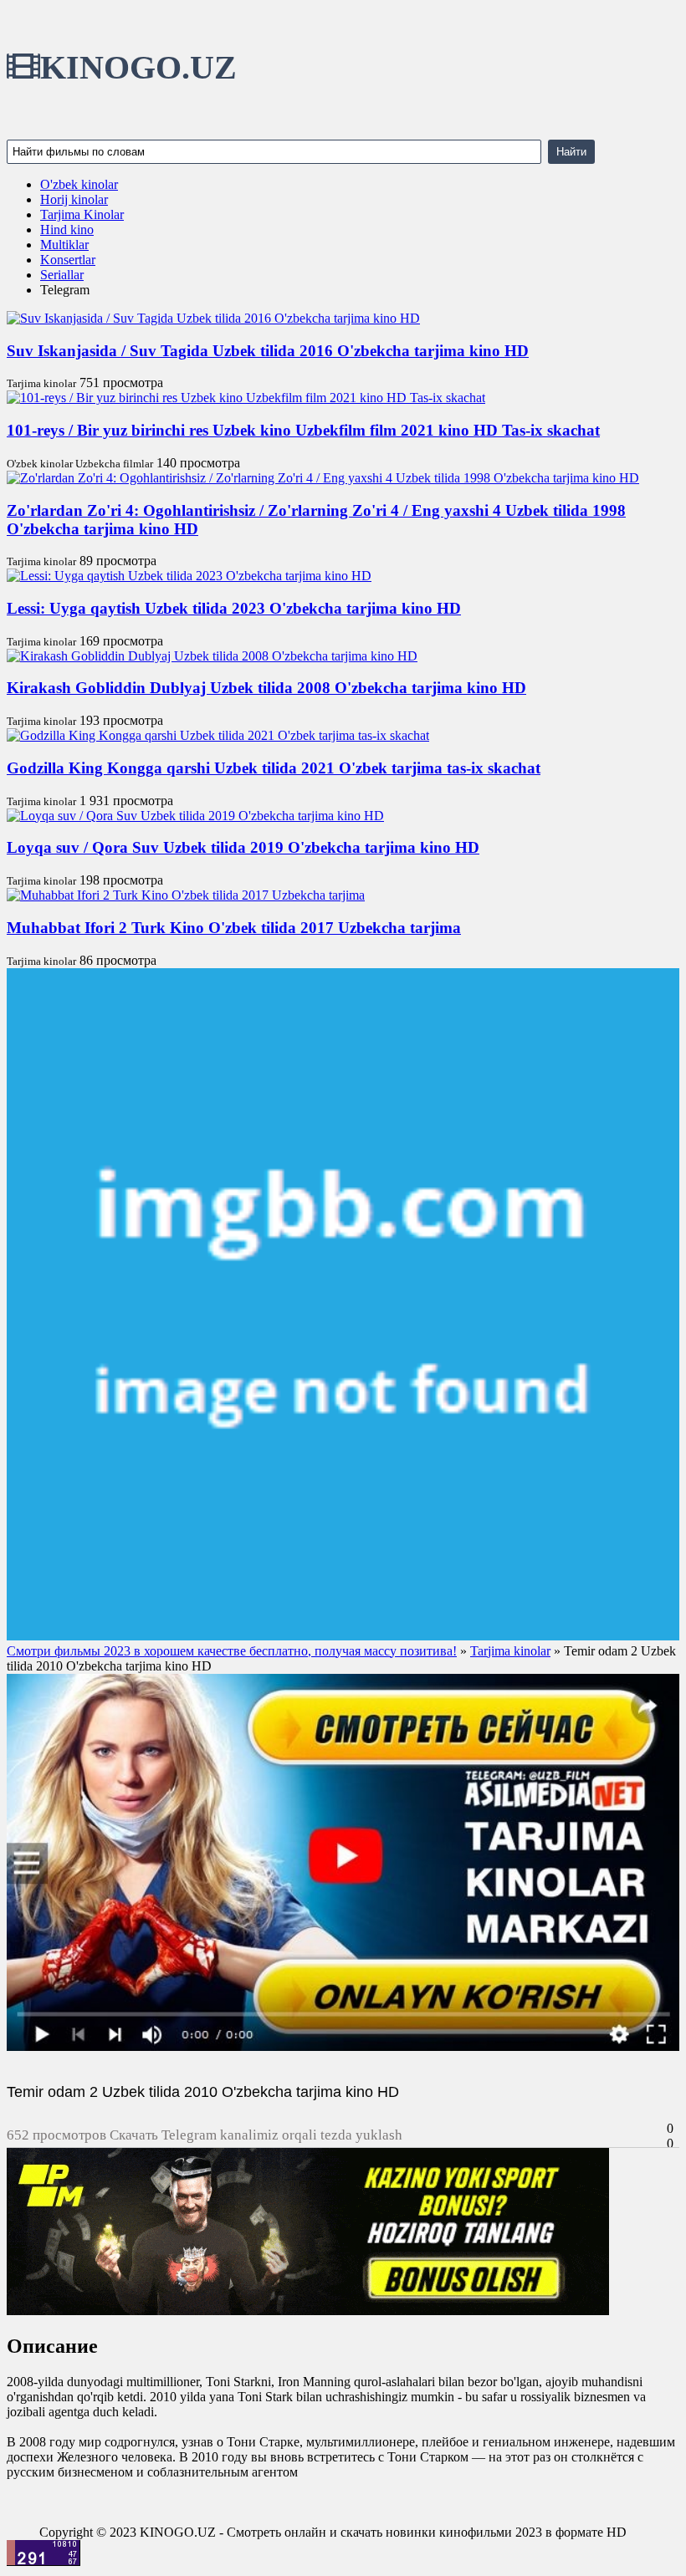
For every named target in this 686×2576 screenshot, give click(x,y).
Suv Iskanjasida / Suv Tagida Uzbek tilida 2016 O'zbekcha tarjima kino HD (268, 351)
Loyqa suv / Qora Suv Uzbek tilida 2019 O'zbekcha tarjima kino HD (243, 847)
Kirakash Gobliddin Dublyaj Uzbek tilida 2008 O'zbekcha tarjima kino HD (266, 688)
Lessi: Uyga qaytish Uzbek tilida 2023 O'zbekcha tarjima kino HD (234, 608)
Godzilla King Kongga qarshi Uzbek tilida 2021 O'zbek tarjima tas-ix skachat (274, 768)
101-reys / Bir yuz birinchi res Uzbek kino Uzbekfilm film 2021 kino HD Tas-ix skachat (303, 430)
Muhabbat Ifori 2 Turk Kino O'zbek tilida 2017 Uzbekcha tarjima (234, 928)
